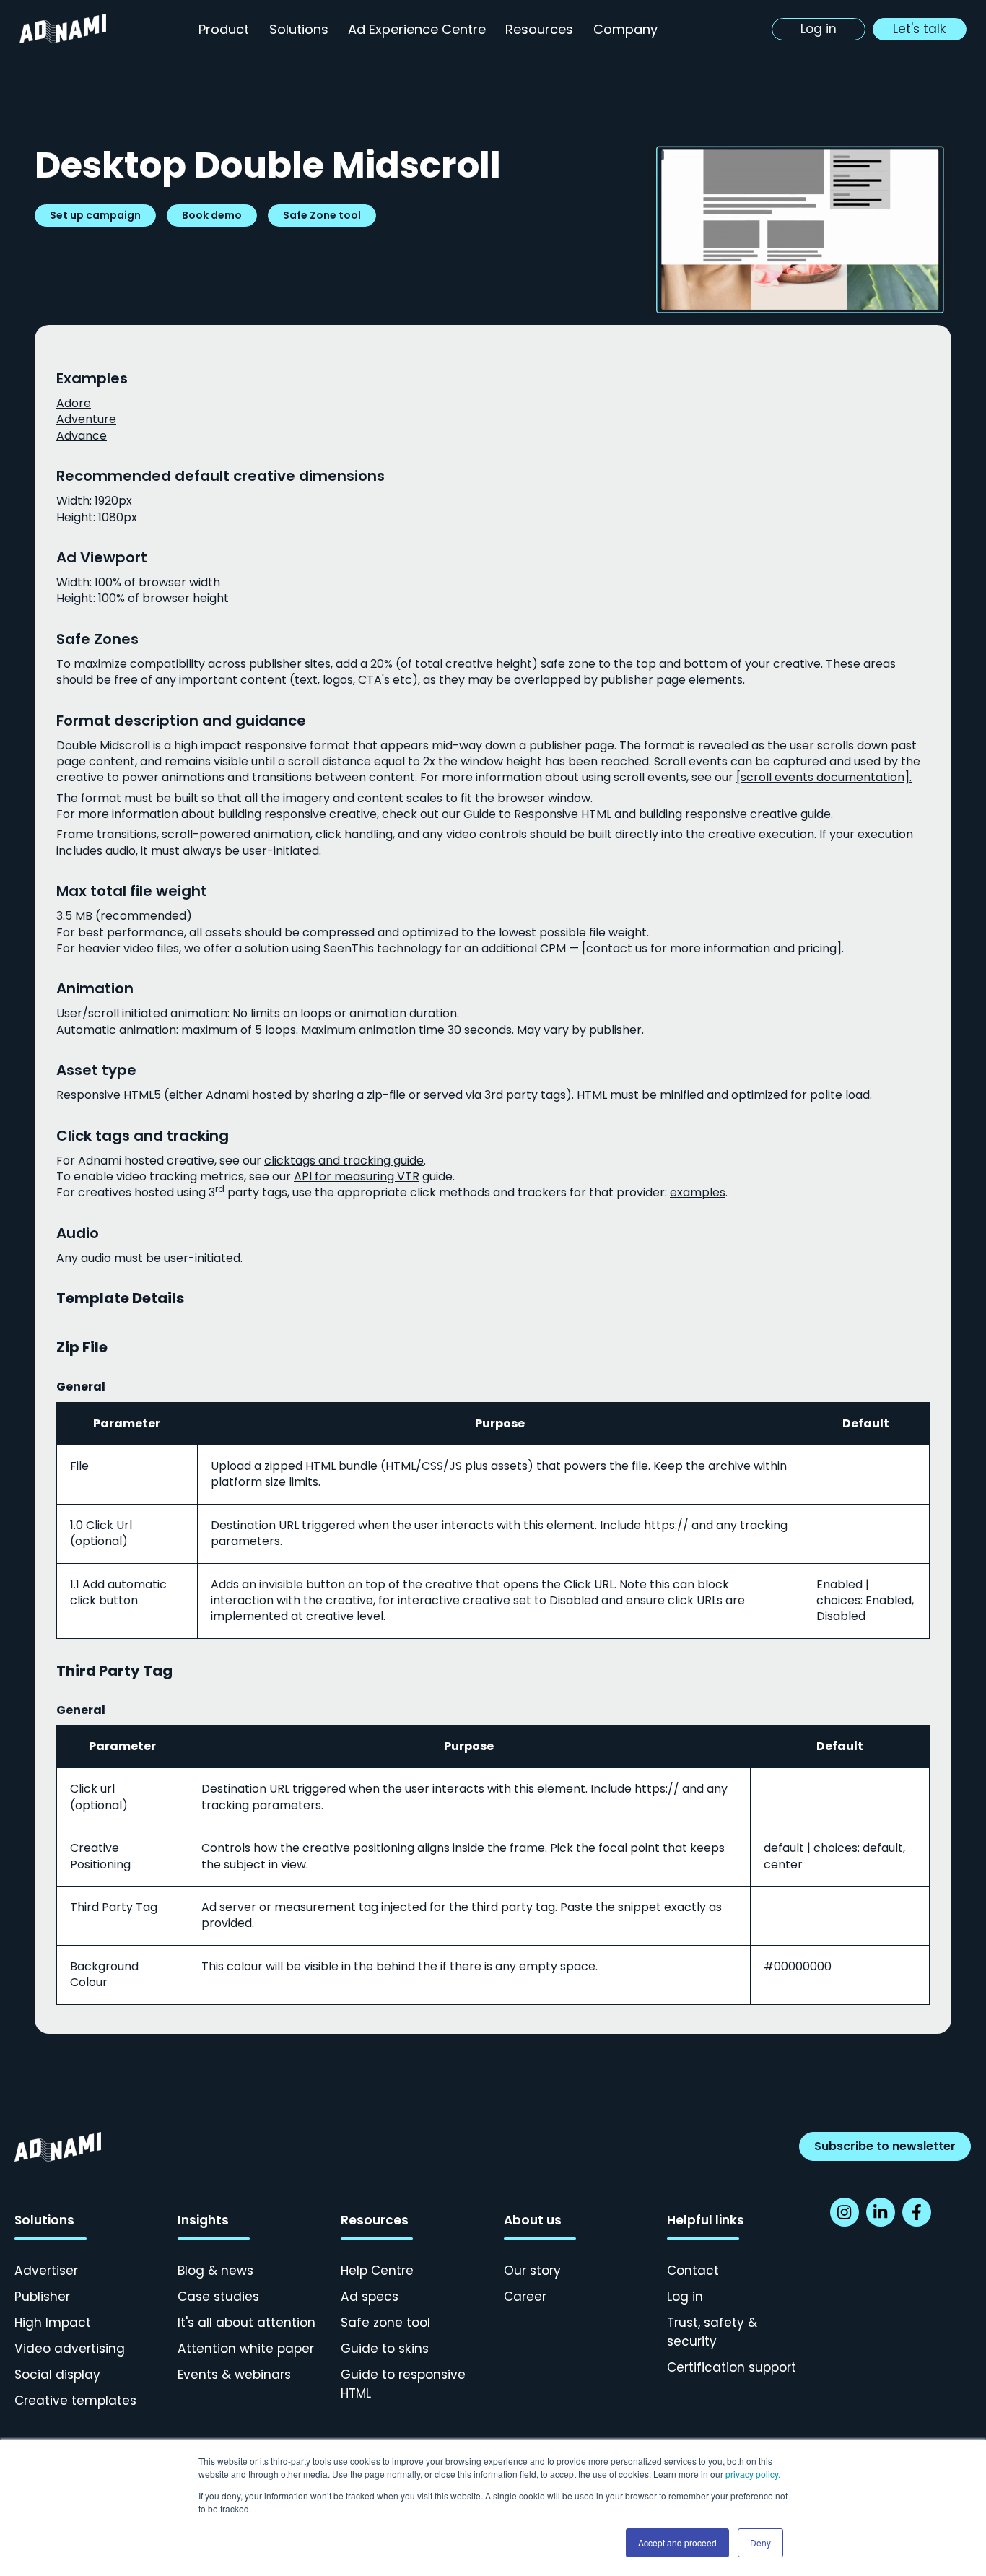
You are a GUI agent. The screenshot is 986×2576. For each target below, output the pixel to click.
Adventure (86, 419)
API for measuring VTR (357, 1176)
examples (698, 1192)
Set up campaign (95, 215)
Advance (82, 436)
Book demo (212, 215)
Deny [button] (760, 2542)
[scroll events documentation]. (824, 777)
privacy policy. (753, 2474)
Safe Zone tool (322, 215)
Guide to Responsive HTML (537, 814)
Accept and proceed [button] (677, 2542)
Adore (74, 403)
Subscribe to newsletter (885, 2146)
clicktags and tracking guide (344, 1161)
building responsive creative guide (735, 814)
